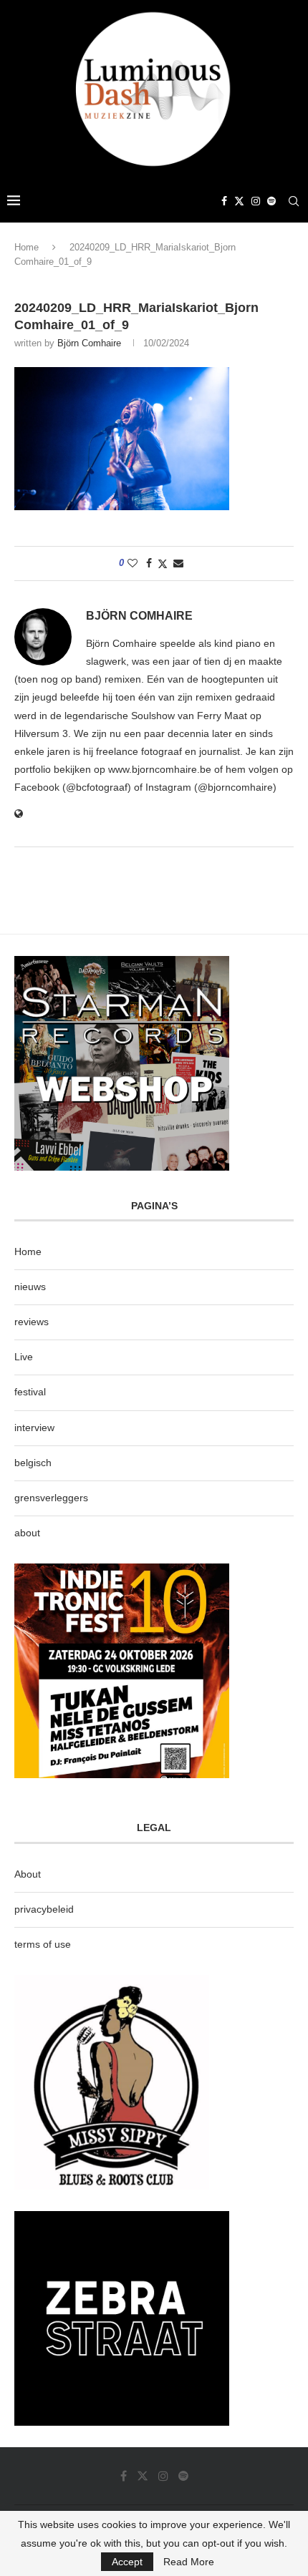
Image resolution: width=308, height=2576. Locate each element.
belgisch (33, 1463)
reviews (32, 1322)
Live (24, 1357)
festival (30, 1392)
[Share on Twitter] (163, 563)
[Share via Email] (178, 563)
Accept (127, 2562)
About (28, 1874)
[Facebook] (224, 201)
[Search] (294, 201)
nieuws (30, 1287)
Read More (189, 2562)
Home (27, 247)
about (27, 1533)
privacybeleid (44, 1909)
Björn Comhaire (89, 343)
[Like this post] (133, 563)
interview (34, 1428)
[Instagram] (256, 201)
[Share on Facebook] (149, 563)
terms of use (43, 1944)
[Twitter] (239, 201)
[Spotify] (271, 201)
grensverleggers (51, 1498)
